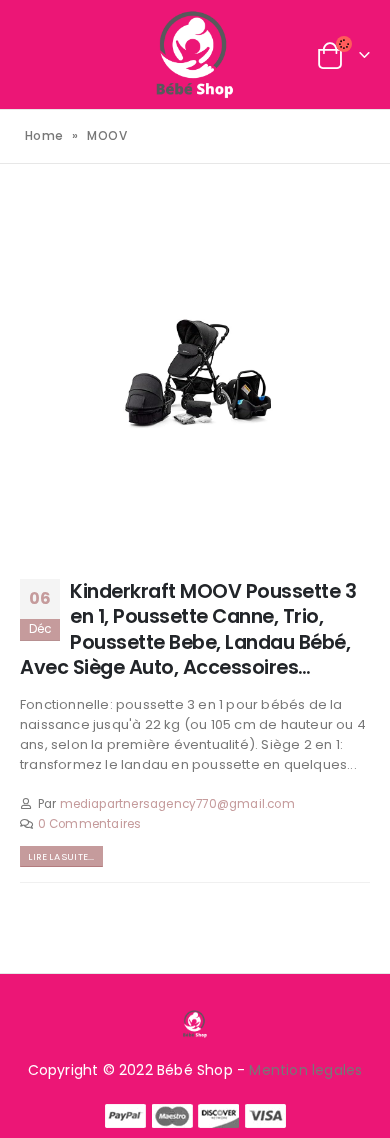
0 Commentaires (90, 824)
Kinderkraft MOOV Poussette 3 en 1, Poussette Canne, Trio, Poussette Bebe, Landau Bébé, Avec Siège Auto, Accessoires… (188, 629)
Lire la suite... (61, 856)
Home (44, 135)
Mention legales (305, 1070)
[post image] (195, 374)
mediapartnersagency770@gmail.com (177, 804)
